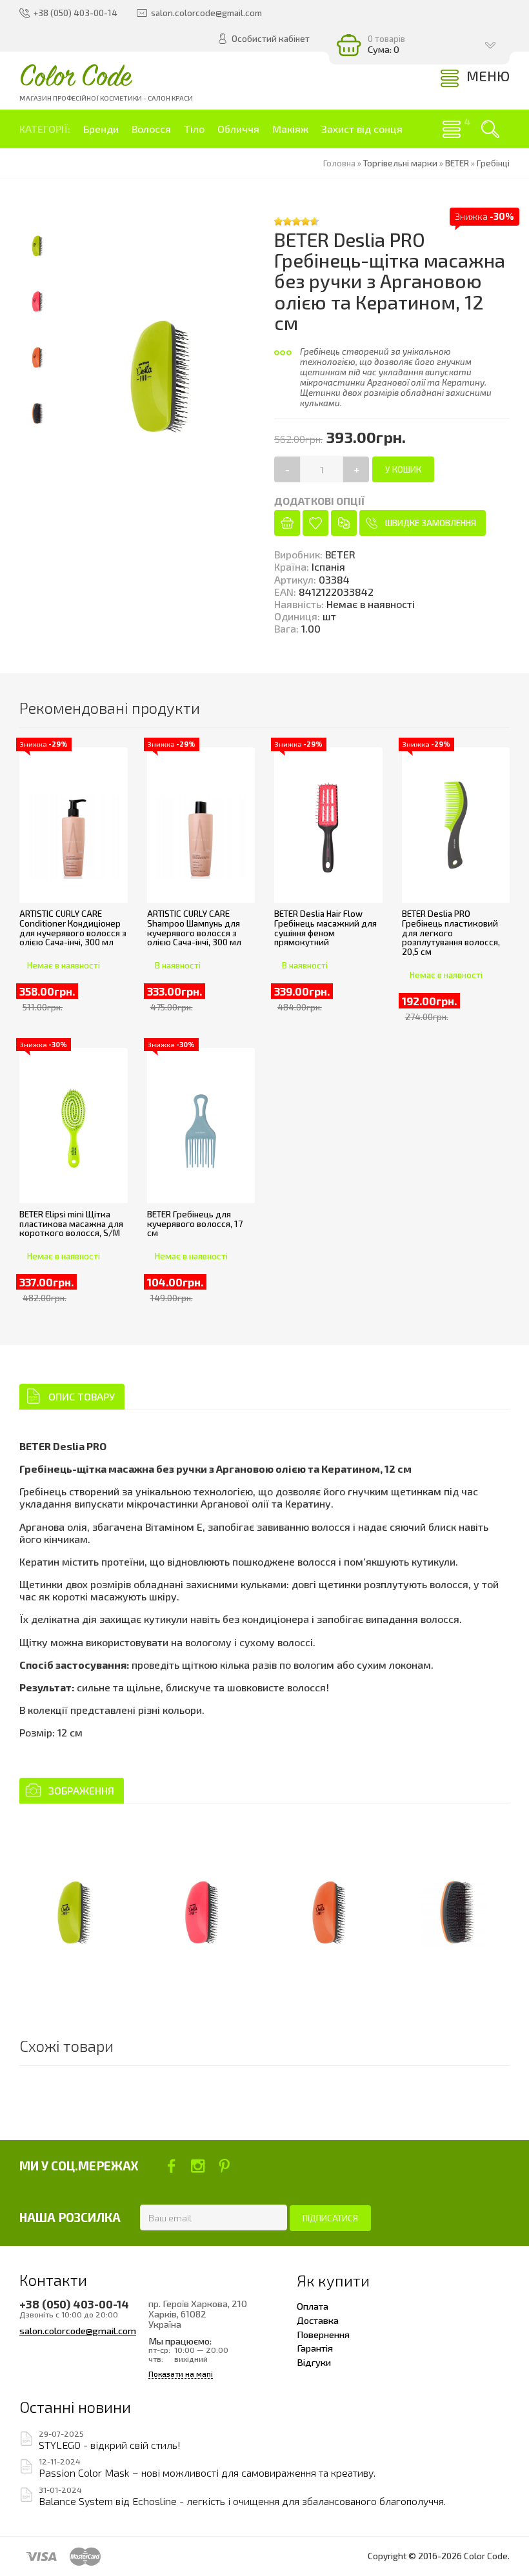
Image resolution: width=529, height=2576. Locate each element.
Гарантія (315, 2348)
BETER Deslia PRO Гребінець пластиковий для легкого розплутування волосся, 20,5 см (451, 933)
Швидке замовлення (431, 523)
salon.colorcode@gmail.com (78, 2330)
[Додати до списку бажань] (315, 523)
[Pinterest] (224, 2166)
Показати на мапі (181, 2374)
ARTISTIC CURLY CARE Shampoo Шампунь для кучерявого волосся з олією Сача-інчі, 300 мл (194, 928)
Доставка (318, 2320)
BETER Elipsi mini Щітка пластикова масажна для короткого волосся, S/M (71, 1224)
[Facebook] (171, 2166)
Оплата (313, 2306)
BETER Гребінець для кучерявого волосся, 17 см (195, 1224)
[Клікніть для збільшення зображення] (73, 1901)
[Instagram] (198, 2166)
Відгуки (314, 2362)
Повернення (323, 2334)
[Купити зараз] (287, 523)
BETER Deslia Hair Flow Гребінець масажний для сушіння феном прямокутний (325, 928)
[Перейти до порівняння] (344, 523)
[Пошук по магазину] (490, 129)
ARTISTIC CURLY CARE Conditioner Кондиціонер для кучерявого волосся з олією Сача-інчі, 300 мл (73, 928)
